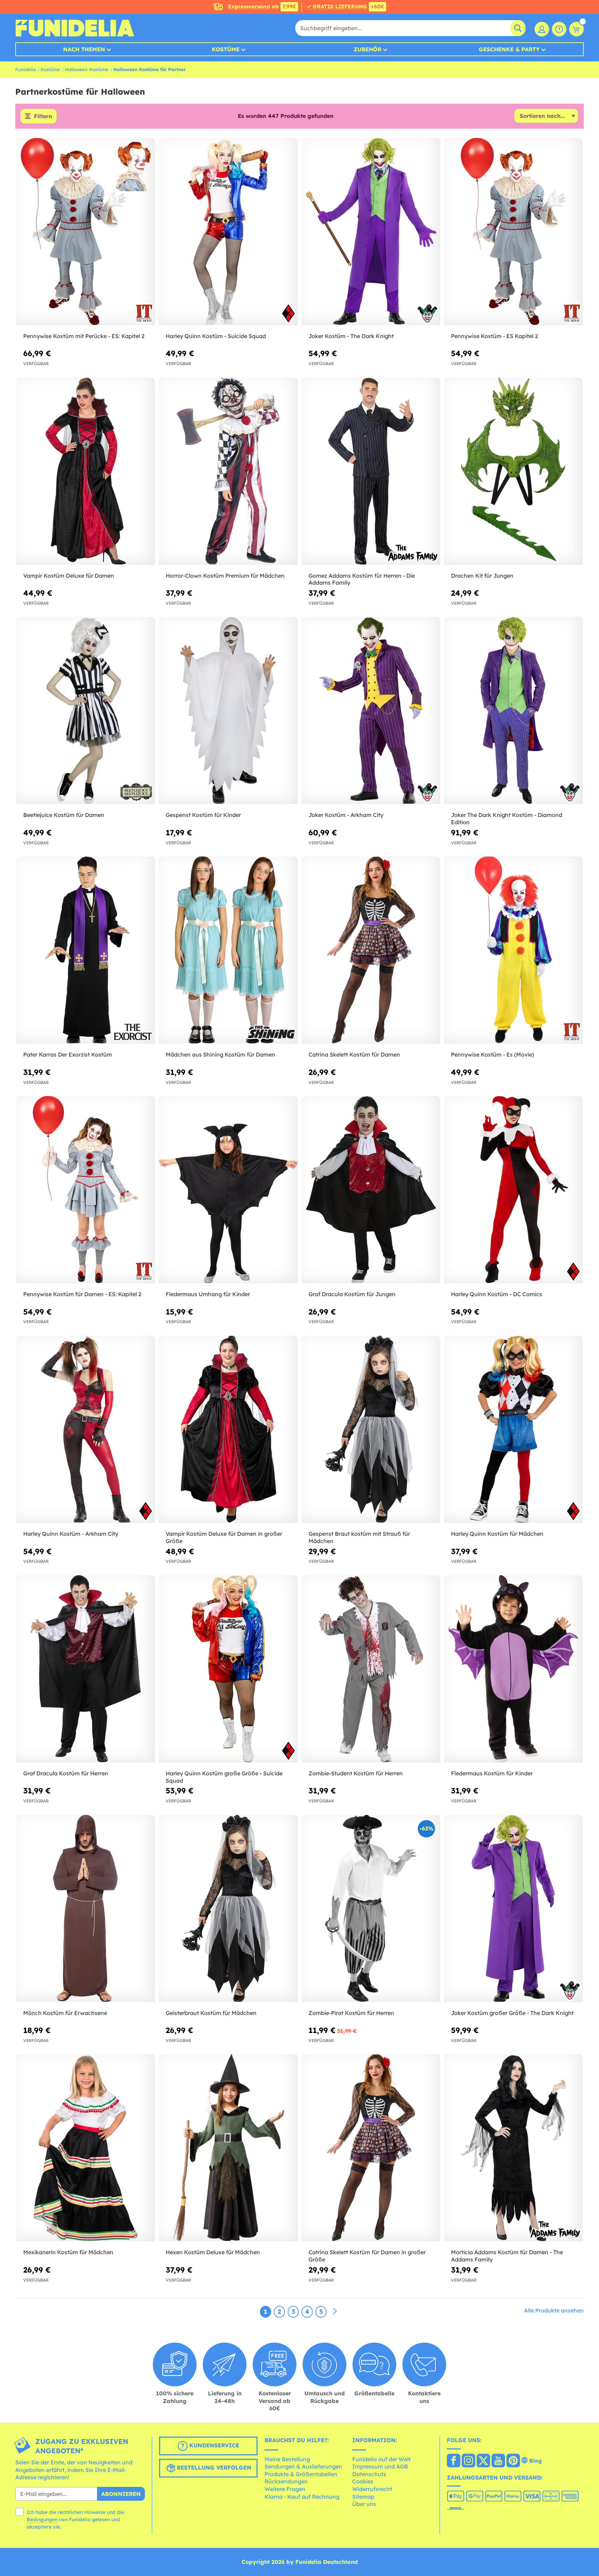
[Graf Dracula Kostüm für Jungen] (371, 1190)
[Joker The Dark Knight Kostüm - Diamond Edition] (513, 711)
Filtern (43, 116)
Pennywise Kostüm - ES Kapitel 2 (494, 336)
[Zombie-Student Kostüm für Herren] (371, 1669)
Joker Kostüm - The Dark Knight (351, 336)
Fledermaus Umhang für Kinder (208, 1294)
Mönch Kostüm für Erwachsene (65, 2013)
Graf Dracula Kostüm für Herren (66, 1773)
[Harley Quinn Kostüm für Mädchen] (513, 1429)
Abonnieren (121, 2494)
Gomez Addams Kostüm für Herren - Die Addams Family (362, 579)
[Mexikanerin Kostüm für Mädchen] (86, 2148)
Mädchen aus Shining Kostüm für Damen (220, 1054)
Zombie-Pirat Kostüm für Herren (351, 2013)
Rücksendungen (286, 2481)
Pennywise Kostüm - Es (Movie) (493, 1054)
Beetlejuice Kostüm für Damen (64, 815)
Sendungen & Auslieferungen (303, 2466)
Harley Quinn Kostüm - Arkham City (71, 1534)
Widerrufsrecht (372, 2489)
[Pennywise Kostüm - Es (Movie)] (513, 950)
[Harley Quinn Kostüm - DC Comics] (513, 1190)
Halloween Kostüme (87, 69)
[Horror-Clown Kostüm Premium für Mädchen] (228, 471)
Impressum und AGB (380, 2466)
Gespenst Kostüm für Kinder (203, 815)
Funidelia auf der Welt (381, 2459)
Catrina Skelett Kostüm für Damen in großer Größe (367, 2256)
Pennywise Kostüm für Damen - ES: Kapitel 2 (82, 1294)
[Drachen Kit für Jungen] (513, 471)
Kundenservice (213, 2445)
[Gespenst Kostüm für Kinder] (228, 711)
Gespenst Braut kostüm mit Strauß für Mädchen (359, 1537)
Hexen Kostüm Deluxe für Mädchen (213, 2252)
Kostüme (226, 49)
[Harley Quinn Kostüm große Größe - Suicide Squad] (228, 1669)
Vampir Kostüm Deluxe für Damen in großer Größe (224, 1537)
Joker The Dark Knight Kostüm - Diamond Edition (507, 819)
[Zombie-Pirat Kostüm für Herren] (371, 1909)
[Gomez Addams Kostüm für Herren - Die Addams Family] (371, 471)
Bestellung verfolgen (213, 2467)
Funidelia (25, 69)
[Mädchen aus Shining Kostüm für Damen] (228, 950)
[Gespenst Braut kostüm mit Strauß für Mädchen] (371, 1429)
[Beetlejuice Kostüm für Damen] (86, 711)
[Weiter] (335, 2311)
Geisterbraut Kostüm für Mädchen (211, 2013)
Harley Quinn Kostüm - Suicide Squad (216, 336)
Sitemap (363, 2497)
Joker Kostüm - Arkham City (346, 815)
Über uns (364, 2504)
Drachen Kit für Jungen (482, 576)
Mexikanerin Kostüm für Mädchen (68, 2252)
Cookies (363, 2481)
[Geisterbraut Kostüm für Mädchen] (228, 1909)
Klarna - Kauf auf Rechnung (302, 2497)
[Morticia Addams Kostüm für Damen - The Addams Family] (513, 2148)
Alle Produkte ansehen (554, 2310)
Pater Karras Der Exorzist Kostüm (68, 1054)
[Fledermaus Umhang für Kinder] (228, 1190)
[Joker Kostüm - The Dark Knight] (371, 232)
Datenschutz (369, 2474)
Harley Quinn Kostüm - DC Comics (497, 1294)
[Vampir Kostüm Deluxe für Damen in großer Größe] (228, 1429)
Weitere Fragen (285, 2489)
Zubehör (367, 49)
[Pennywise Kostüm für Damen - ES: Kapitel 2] (86, 1190)
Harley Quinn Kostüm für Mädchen (497, 1534)
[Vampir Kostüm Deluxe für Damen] (86, 471)
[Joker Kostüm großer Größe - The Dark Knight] (513, 1909)
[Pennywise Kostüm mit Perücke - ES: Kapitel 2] (86, 232)
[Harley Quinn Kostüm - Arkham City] (86, 1429)
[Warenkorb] (576, 29)
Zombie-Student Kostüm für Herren (356, 1773)
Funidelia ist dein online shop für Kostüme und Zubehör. (75, 28)
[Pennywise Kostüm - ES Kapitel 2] (513, 232)
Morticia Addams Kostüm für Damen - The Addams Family (507, 2256)
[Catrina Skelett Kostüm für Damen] (371, 950)
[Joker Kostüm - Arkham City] (371, 711)
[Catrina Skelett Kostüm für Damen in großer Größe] (371, 2148)
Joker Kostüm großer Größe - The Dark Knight (512, 2013)
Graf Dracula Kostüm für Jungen (352, 1294)
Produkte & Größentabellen (301, 2474)
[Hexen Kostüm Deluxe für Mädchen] (228, 2148)
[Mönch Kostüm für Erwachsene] (86, 1909)
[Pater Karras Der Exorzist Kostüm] (86, 950)
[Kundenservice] (559, 29)
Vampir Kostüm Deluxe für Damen (69, 576)
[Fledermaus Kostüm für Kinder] (513, 1669)
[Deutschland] (454, 2461)
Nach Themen (84, 49)
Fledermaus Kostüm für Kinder (492, 1773)
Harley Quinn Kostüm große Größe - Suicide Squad (224, 1777)
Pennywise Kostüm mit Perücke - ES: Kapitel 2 (84, 336)
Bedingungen (42, 2519)
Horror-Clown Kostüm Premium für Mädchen (225, 576)
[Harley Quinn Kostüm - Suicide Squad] (228, 232)
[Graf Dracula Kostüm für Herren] (86, 1669)
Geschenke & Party (509, 49)
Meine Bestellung (287, 2459)
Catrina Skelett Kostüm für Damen (354, 1054)
